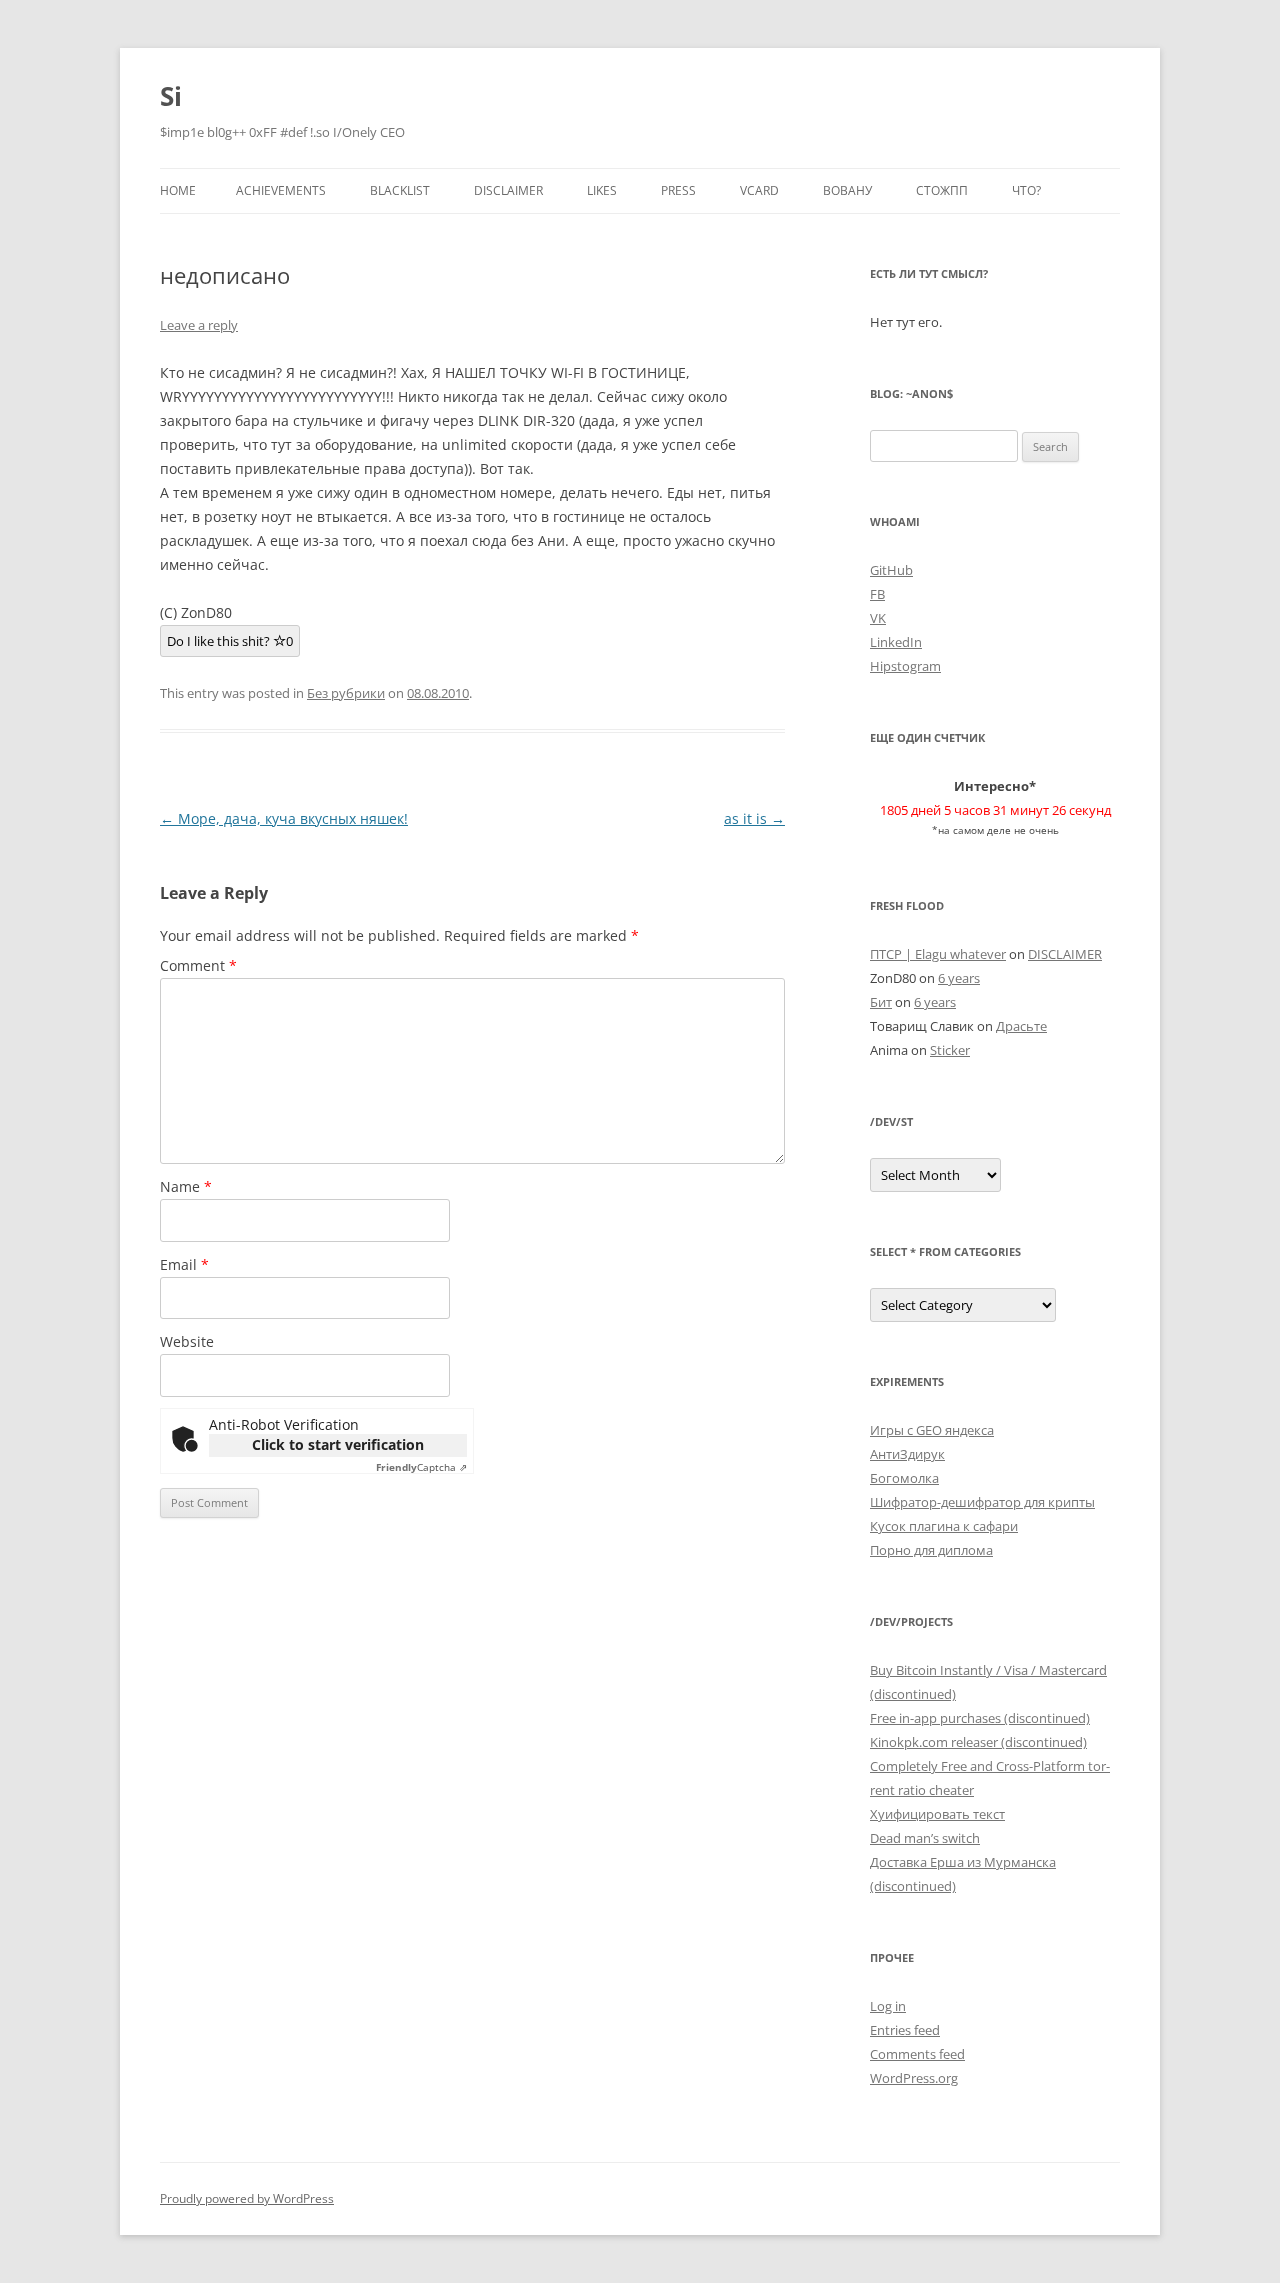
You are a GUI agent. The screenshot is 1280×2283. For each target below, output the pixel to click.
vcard (759, 190)
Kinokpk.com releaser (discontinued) (978, 1742)
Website (187, 1341)
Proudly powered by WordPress (247, 2198)
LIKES (602, 190)
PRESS (678, 190)
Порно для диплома (931, 1550)
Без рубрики (346, 693)
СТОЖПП (942, 190)
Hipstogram (905, 666)
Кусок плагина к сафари (944, 1526)
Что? (1026, 190)
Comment (198, 965)
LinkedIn (896, 642)
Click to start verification (338, 1444)
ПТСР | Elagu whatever (938, 954)
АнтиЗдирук (907, 1454)
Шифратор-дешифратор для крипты (982, 1502)
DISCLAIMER (508, 190)
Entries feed (905, 2030)
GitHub (891, 570)
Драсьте (1021, 1026)
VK (878, 618)
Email (184, 1264)
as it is (754, 818)
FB (877, 594)
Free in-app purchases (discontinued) (980, 1718)
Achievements (281, 190)
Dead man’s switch (925, 1838)
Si (171, 96)
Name (186, 1186)
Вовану (847, 190)
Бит (881, 1002)
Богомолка (904, 1478)
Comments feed (917, 2054)
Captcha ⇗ (421, 1467)
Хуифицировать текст (937, 1814)
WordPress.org (914, 2078)
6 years (959, 978)
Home (178, 190)
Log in (888, 2006)
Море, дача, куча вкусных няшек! (284, 818)
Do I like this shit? (230, 641)
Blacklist (400, 190)
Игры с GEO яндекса (932, 1430)
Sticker (950, 1050)
